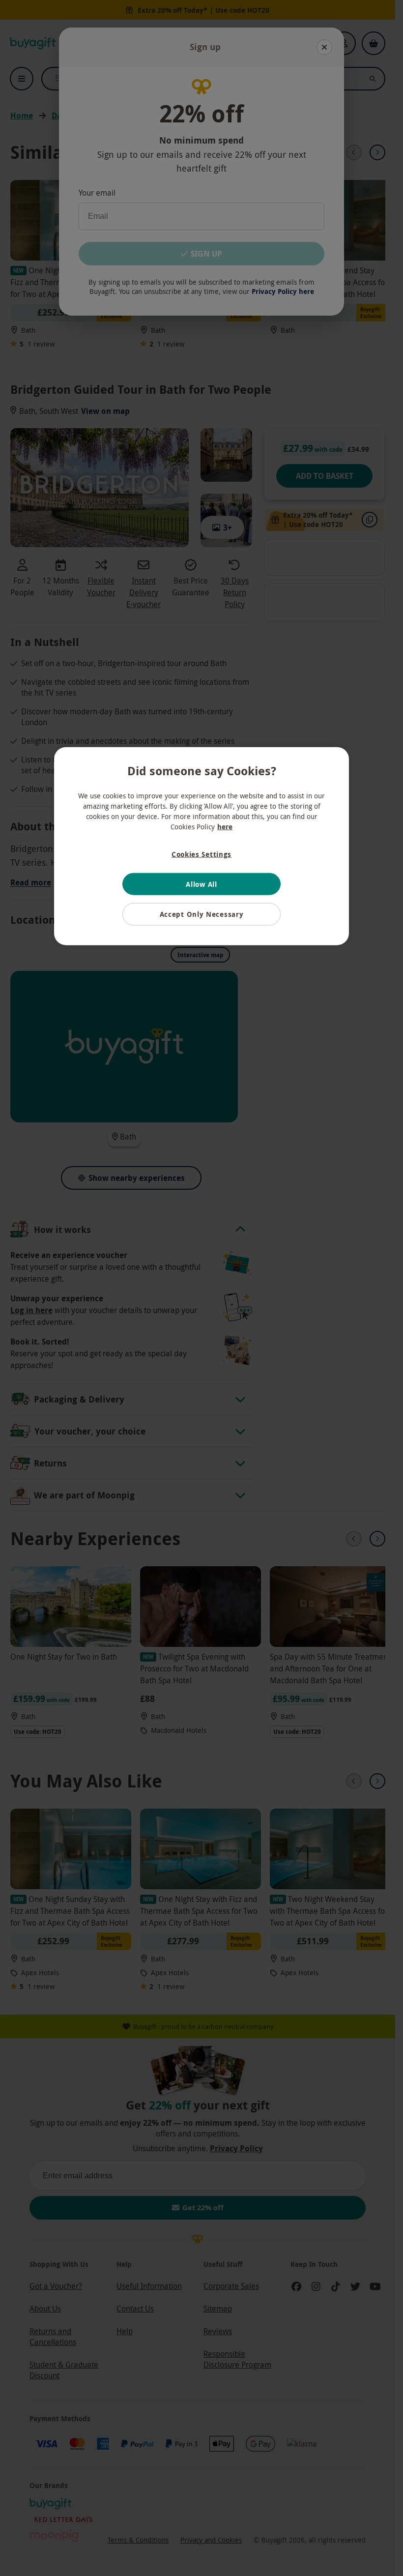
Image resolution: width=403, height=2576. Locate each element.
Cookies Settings (201, 854)
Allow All (201, 884)
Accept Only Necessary (202, 914)
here (225, 827)
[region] (201, 846)
